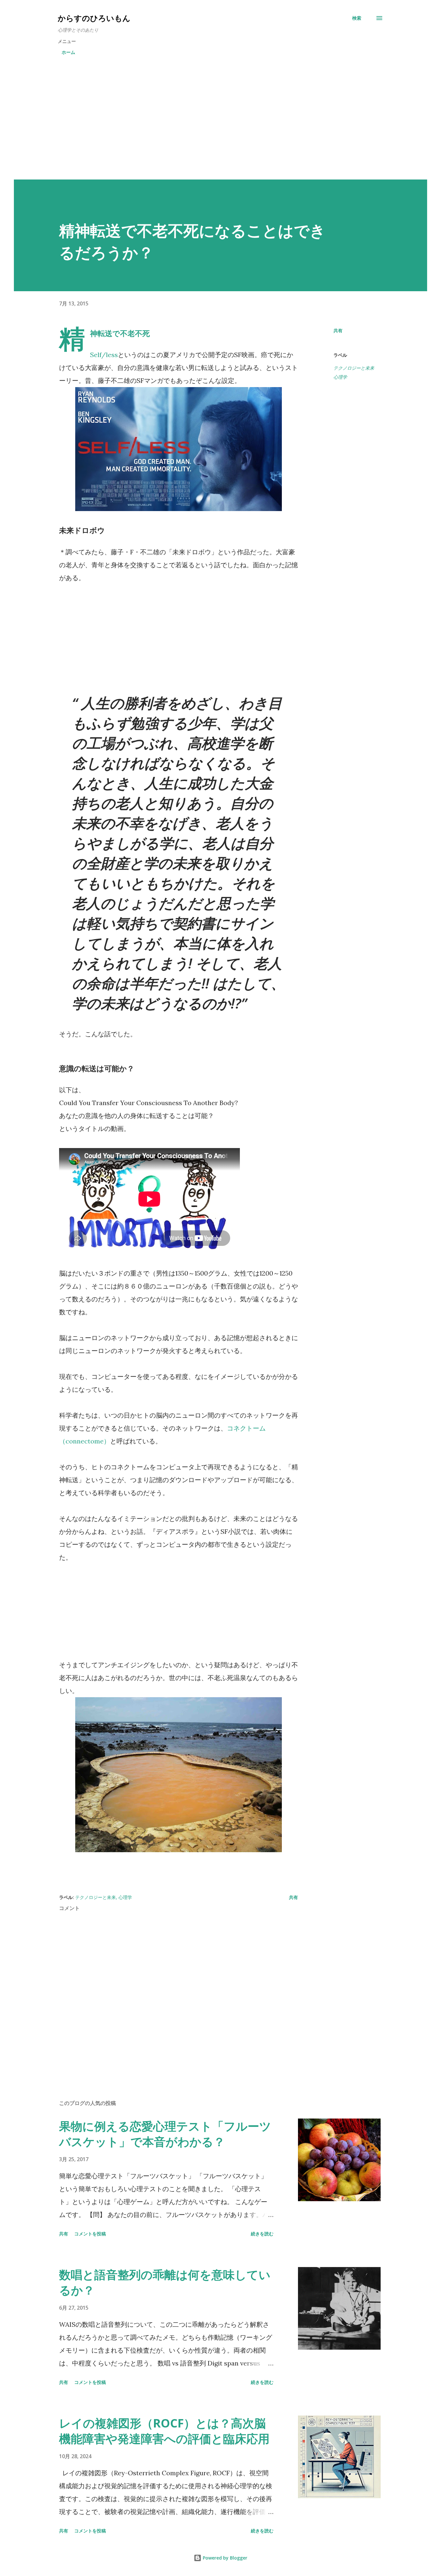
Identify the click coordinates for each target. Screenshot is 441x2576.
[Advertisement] (221, 119)
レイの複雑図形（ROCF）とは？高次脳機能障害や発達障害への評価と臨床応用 (164, 2431)
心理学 (340, 377)
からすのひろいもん (94, 18)
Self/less (104, 355)
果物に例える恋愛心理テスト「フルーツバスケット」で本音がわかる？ (165, 2134)
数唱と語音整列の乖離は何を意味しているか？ (165, 2282)
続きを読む (262, 2234)
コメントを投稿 (90, 2234)
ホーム (68, 52)
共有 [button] (338, 330)
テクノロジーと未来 (354, 368)
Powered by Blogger (224, 2558)
